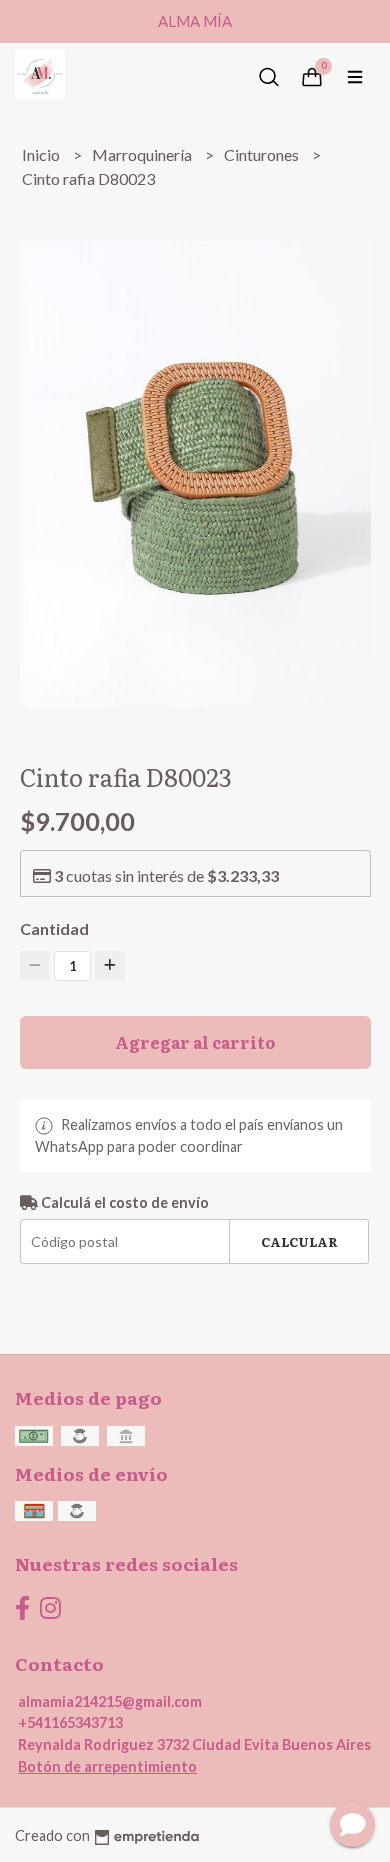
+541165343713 (70, 1722)
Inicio (42, 154)
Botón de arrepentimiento (107, 1766)
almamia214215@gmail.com (110, 1701)
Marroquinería (143, 154)
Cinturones (263, 154)
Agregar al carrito (195, 1042)
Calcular (299, 1241)
